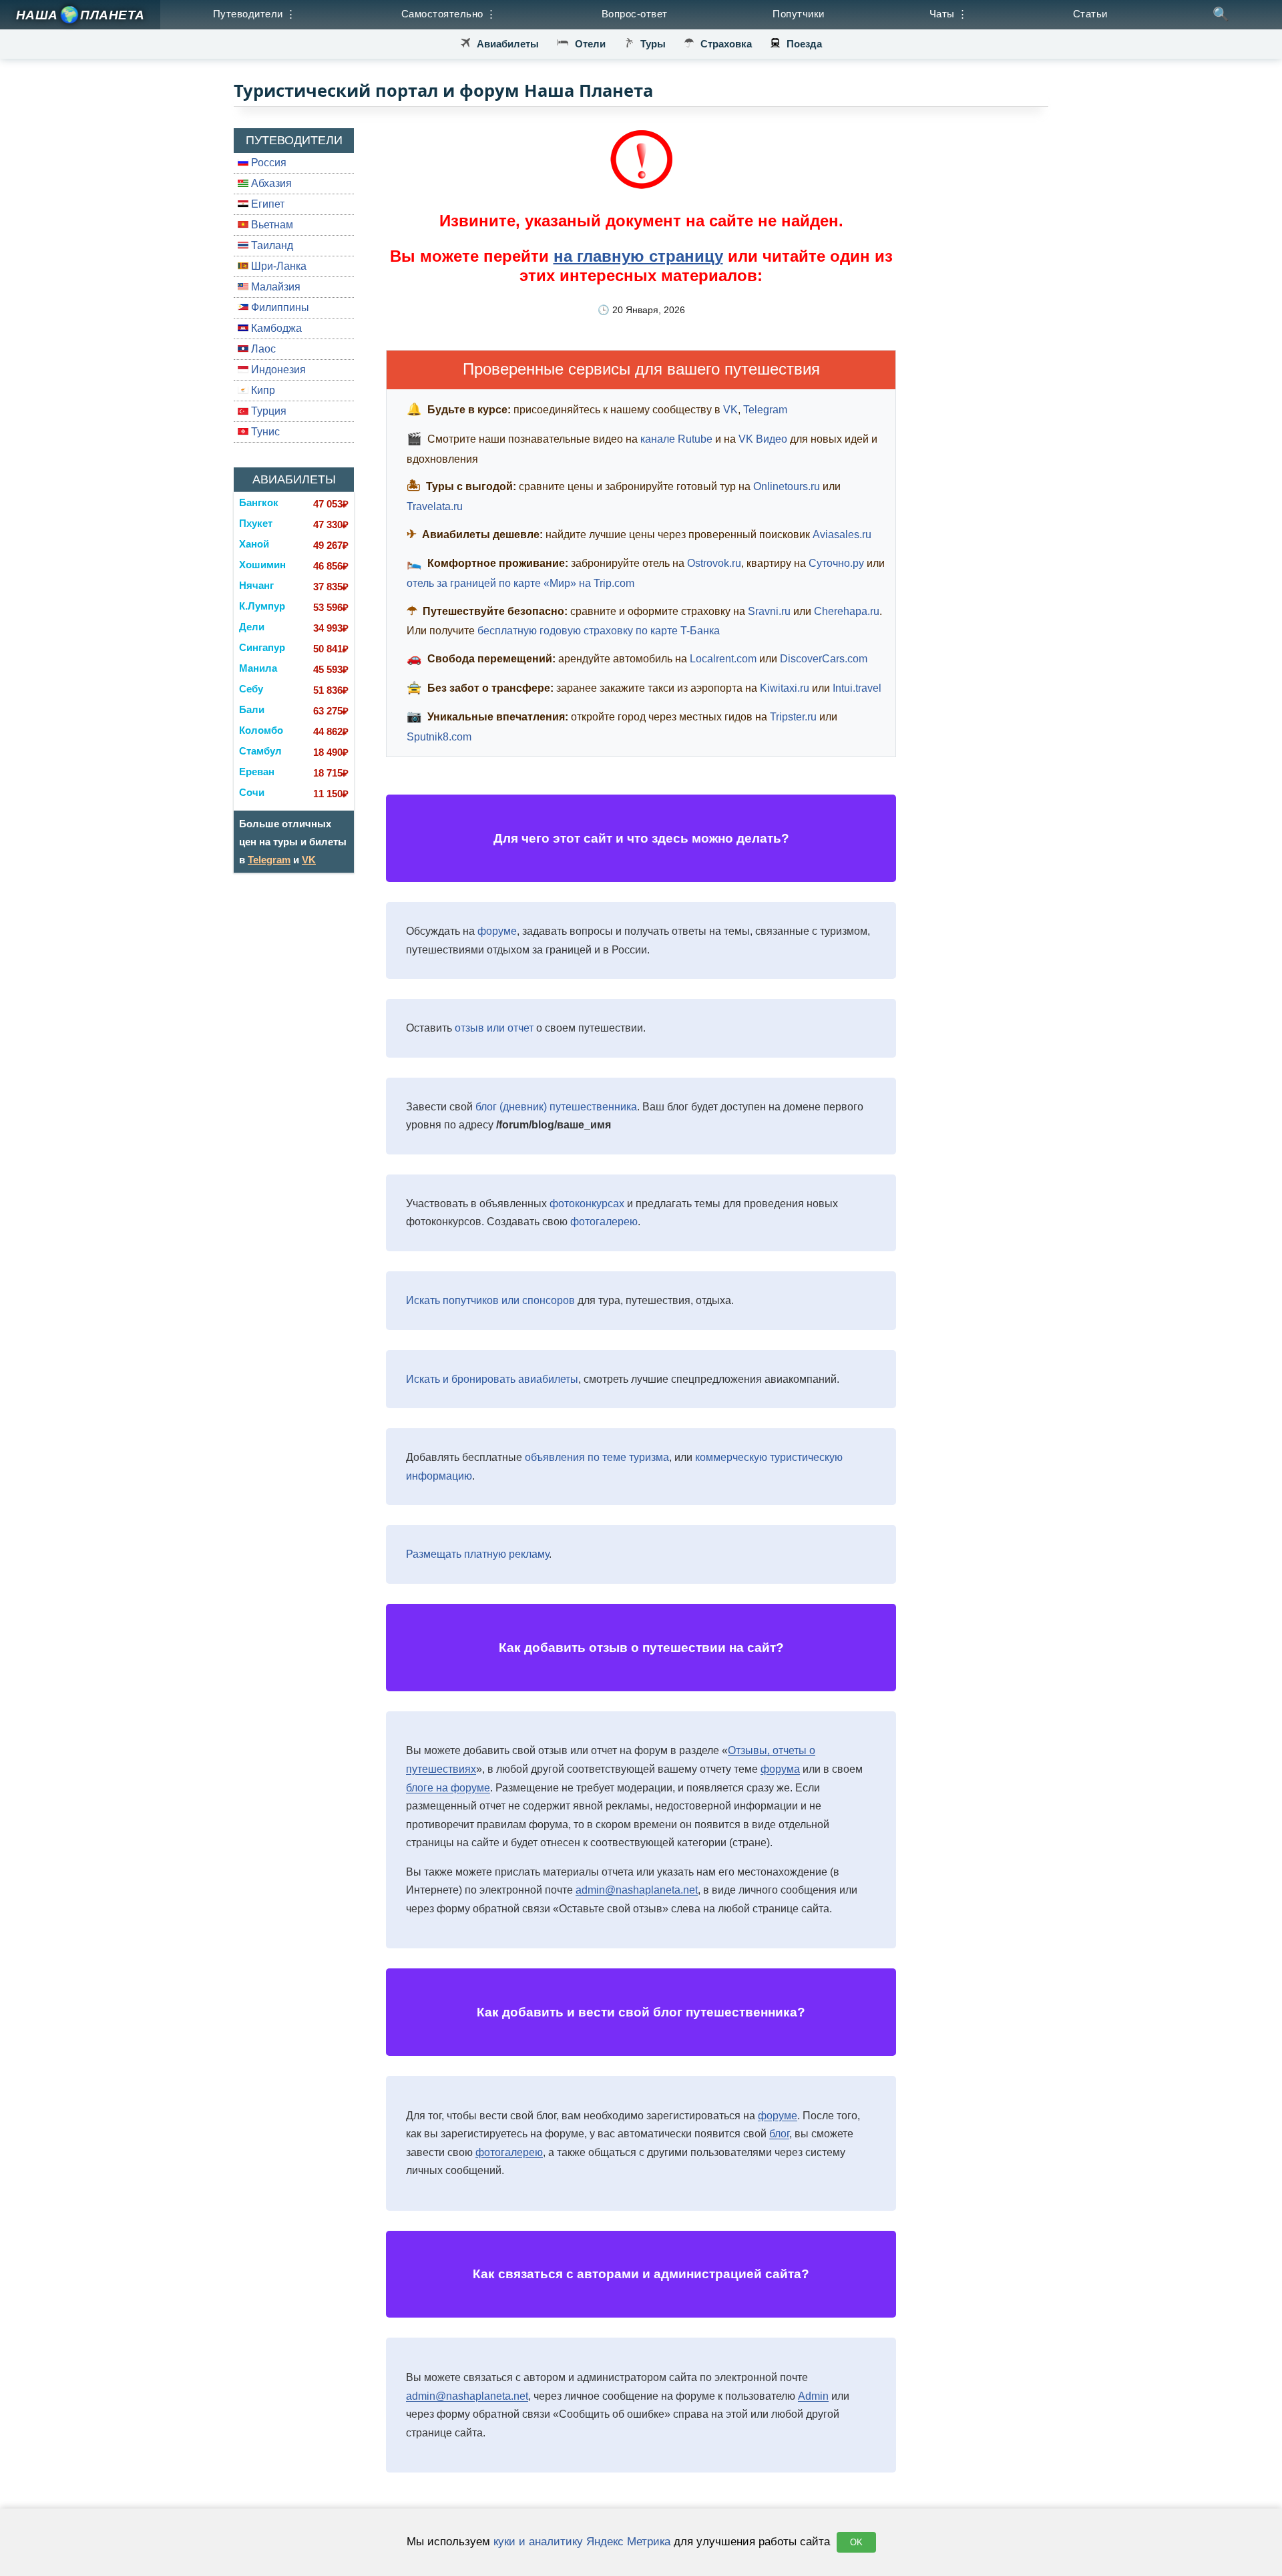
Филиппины (279, 307)
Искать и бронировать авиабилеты (492, 1379)
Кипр (262, 390)
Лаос (262, 349)
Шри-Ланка (277, 266)
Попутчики (799, 14)
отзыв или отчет (494, 1028)
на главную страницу (638, 256)
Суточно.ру (836, 563)
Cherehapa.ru (847, 611)
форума (780, 1769)
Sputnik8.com (439, 737)
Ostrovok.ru (714, 563)
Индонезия (277, 370)
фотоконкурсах (587, 1204)
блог (779, 2134)
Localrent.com (723, 659)
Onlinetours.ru (787, 486)
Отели (590, 44)
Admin (813, 2396)
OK (856, 2542)
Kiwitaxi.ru (785, 688)
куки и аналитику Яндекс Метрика (582, 2541)
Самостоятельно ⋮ (449, 14)
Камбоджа (275, 328)
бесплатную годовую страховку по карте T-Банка (599, 631)
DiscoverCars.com (824, 659)
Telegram (269, 860)
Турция (267, 411)
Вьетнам (271, 225)
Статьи (1090, 14)
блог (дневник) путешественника (556, 1107)
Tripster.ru (793, 717)
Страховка (726, 44)
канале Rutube (676, 439)
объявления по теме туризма (597, 1457)
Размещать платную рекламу (477, 1554)
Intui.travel (857, 688)
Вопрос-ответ (635, 14)
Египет (266, 204)
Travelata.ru (435, 506)
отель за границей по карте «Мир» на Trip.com (520, 583)
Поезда (804, 44)
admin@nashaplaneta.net (637, 1890)
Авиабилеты (508, 44)
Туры (653, 44)
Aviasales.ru (842, 534)
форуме (497, 931)
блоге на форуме (448, 1788)
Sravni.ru (769, 611)
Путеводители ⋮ (255, 14)
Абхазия (270, 183)
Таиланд (271, 245)
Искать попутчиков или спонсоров (490, 1300)
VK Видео (763, 439)
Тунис (264, 432)
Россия (267, 163)
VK (309, 860)
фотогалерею (604, 1222)
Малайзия (274, 287)
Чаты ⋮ (949, 14)
